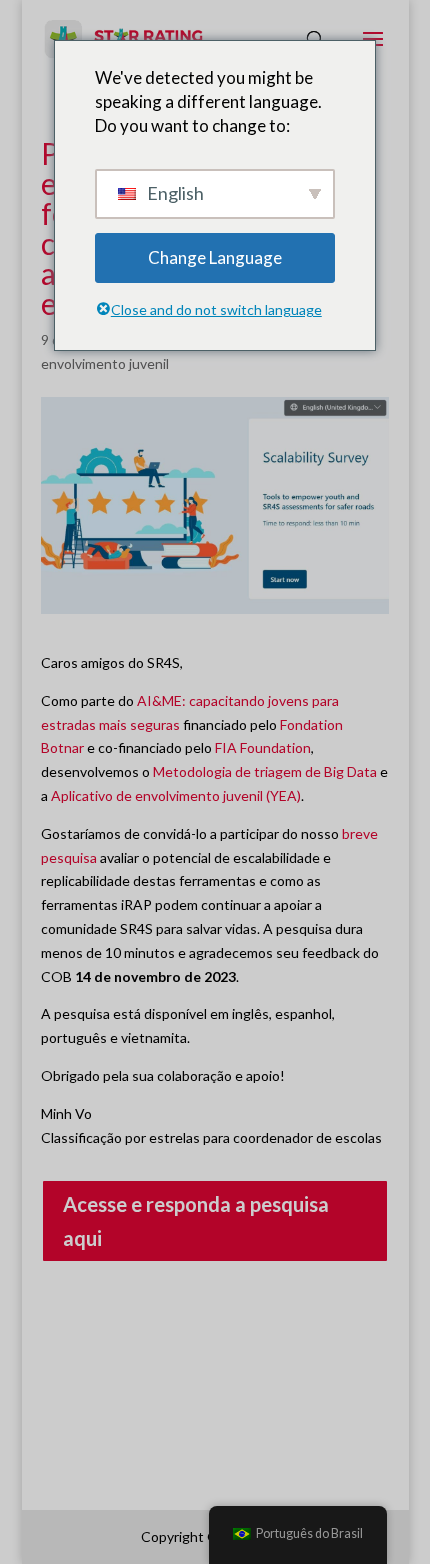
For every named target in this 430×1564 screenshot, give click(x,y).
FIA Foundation (263, 747)
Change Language (215, 257)
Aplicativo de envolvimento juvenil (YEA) (176, 795)
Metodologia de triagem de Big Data (266, 771)
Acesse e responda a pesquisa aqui (196, 1221)
